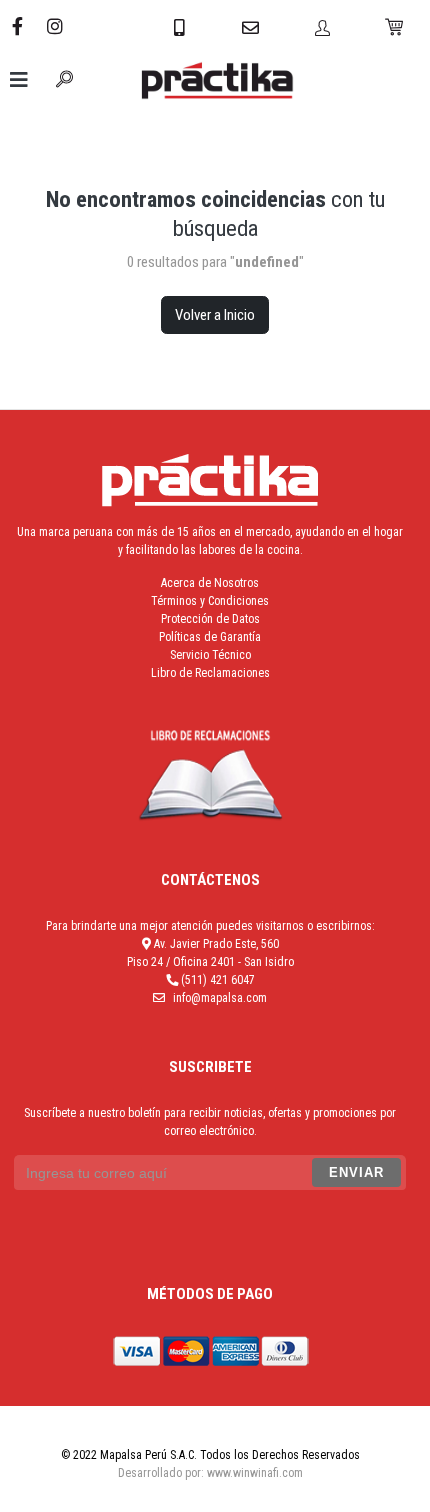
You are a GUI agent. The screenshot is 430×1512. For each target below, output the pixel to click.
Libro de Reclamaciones (210, 673)
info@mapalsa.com (220, 998)
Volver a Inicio (215, 315)
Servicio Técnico (210, 655)
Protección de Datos (210, 619)
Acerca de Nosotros (210, 583)
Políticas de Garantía (210, 637)
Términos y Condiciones (210, 601)
